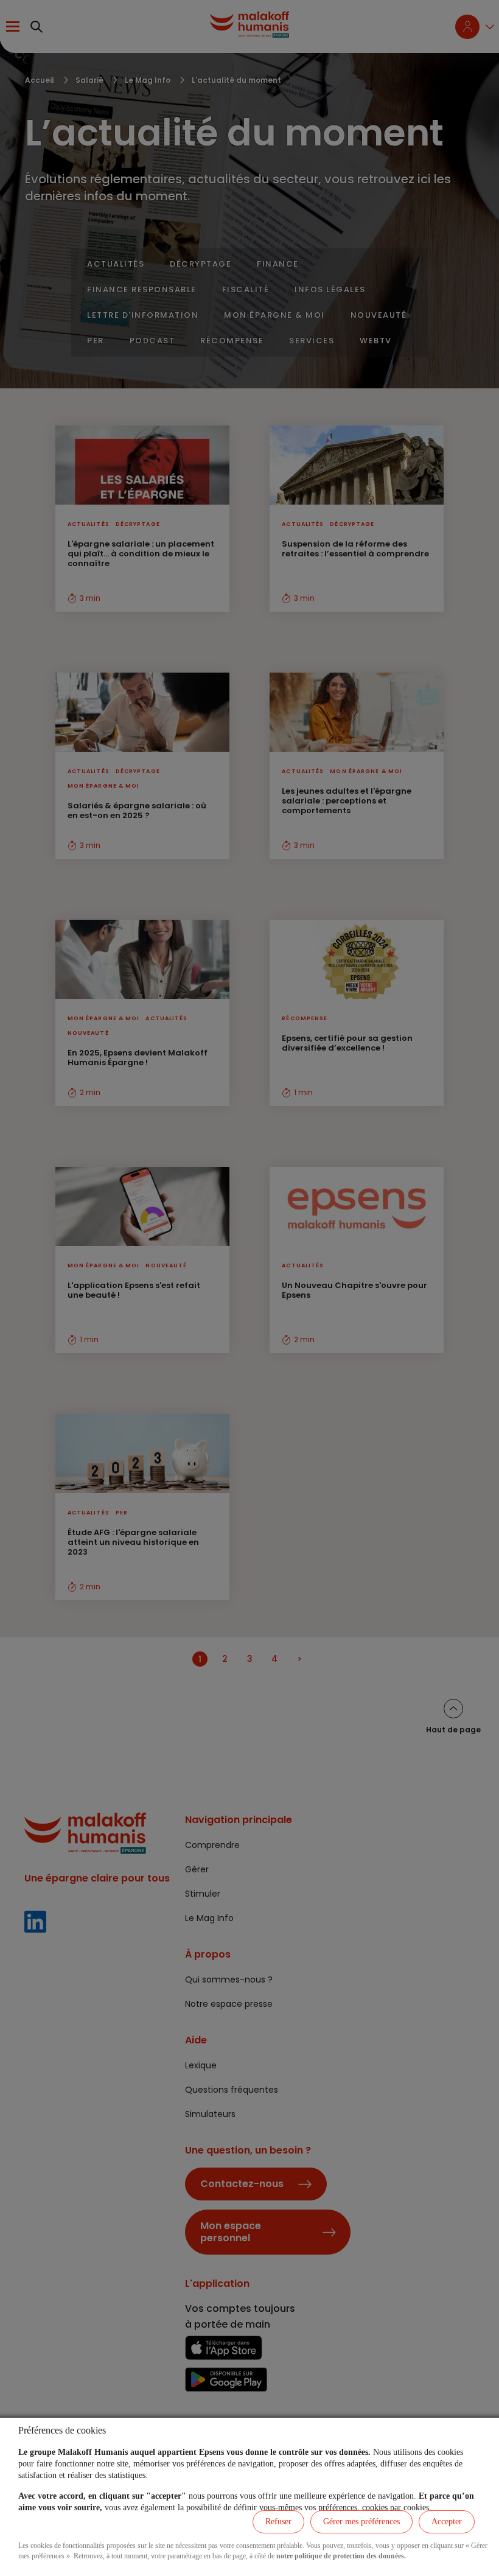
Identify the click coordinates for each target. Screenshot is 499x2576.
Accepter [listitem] (447, 2522)
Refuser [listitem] (278, 2522)
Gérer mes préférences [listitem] (361, 2522)
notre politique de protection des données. (341, 2556)
